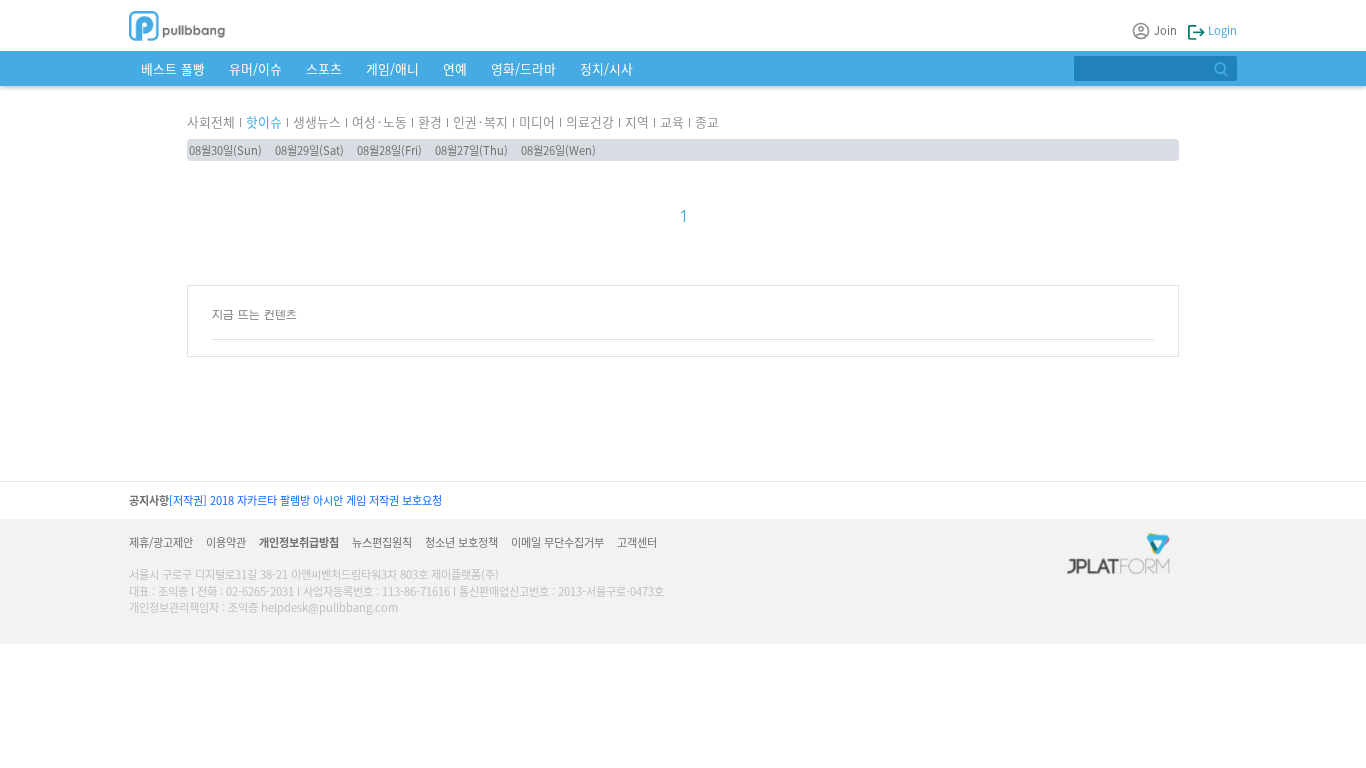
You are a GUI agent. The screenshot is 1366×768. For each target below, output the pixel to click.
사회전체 (211, 121)
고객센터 (637, 542)
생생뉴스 (317, 121)
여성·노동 (379, 121)
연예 (455, 68)
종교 (707, 121)
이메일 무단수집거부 (557, 542)
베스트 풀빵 (173, 68)
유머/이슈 (255, 68)
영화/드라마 (523, 68)
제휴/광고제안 (161, 542)
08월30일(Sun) (225, 150)
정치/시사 (606, 68)
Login (1221, 30)
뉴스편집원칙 (382, 542)
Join (1165, 30)
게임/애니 (392, 68)
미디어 (537, 121)
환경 (430, 121)
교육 (672, 121)
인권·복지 (480, 121)
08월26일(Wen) (558, 150)
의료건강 (590, 121)
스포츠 (324, 68)
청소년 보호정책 (461, 542)
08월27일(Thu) (471, 150)
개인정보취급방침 (299, 542)
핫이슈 (264, 121)
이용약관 (226, 542)
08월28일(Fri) (389, 150)
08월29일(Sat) (309, 150)
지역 (637, 121)
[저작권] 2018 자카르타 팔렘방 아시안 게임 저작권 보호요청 (305, 500)
